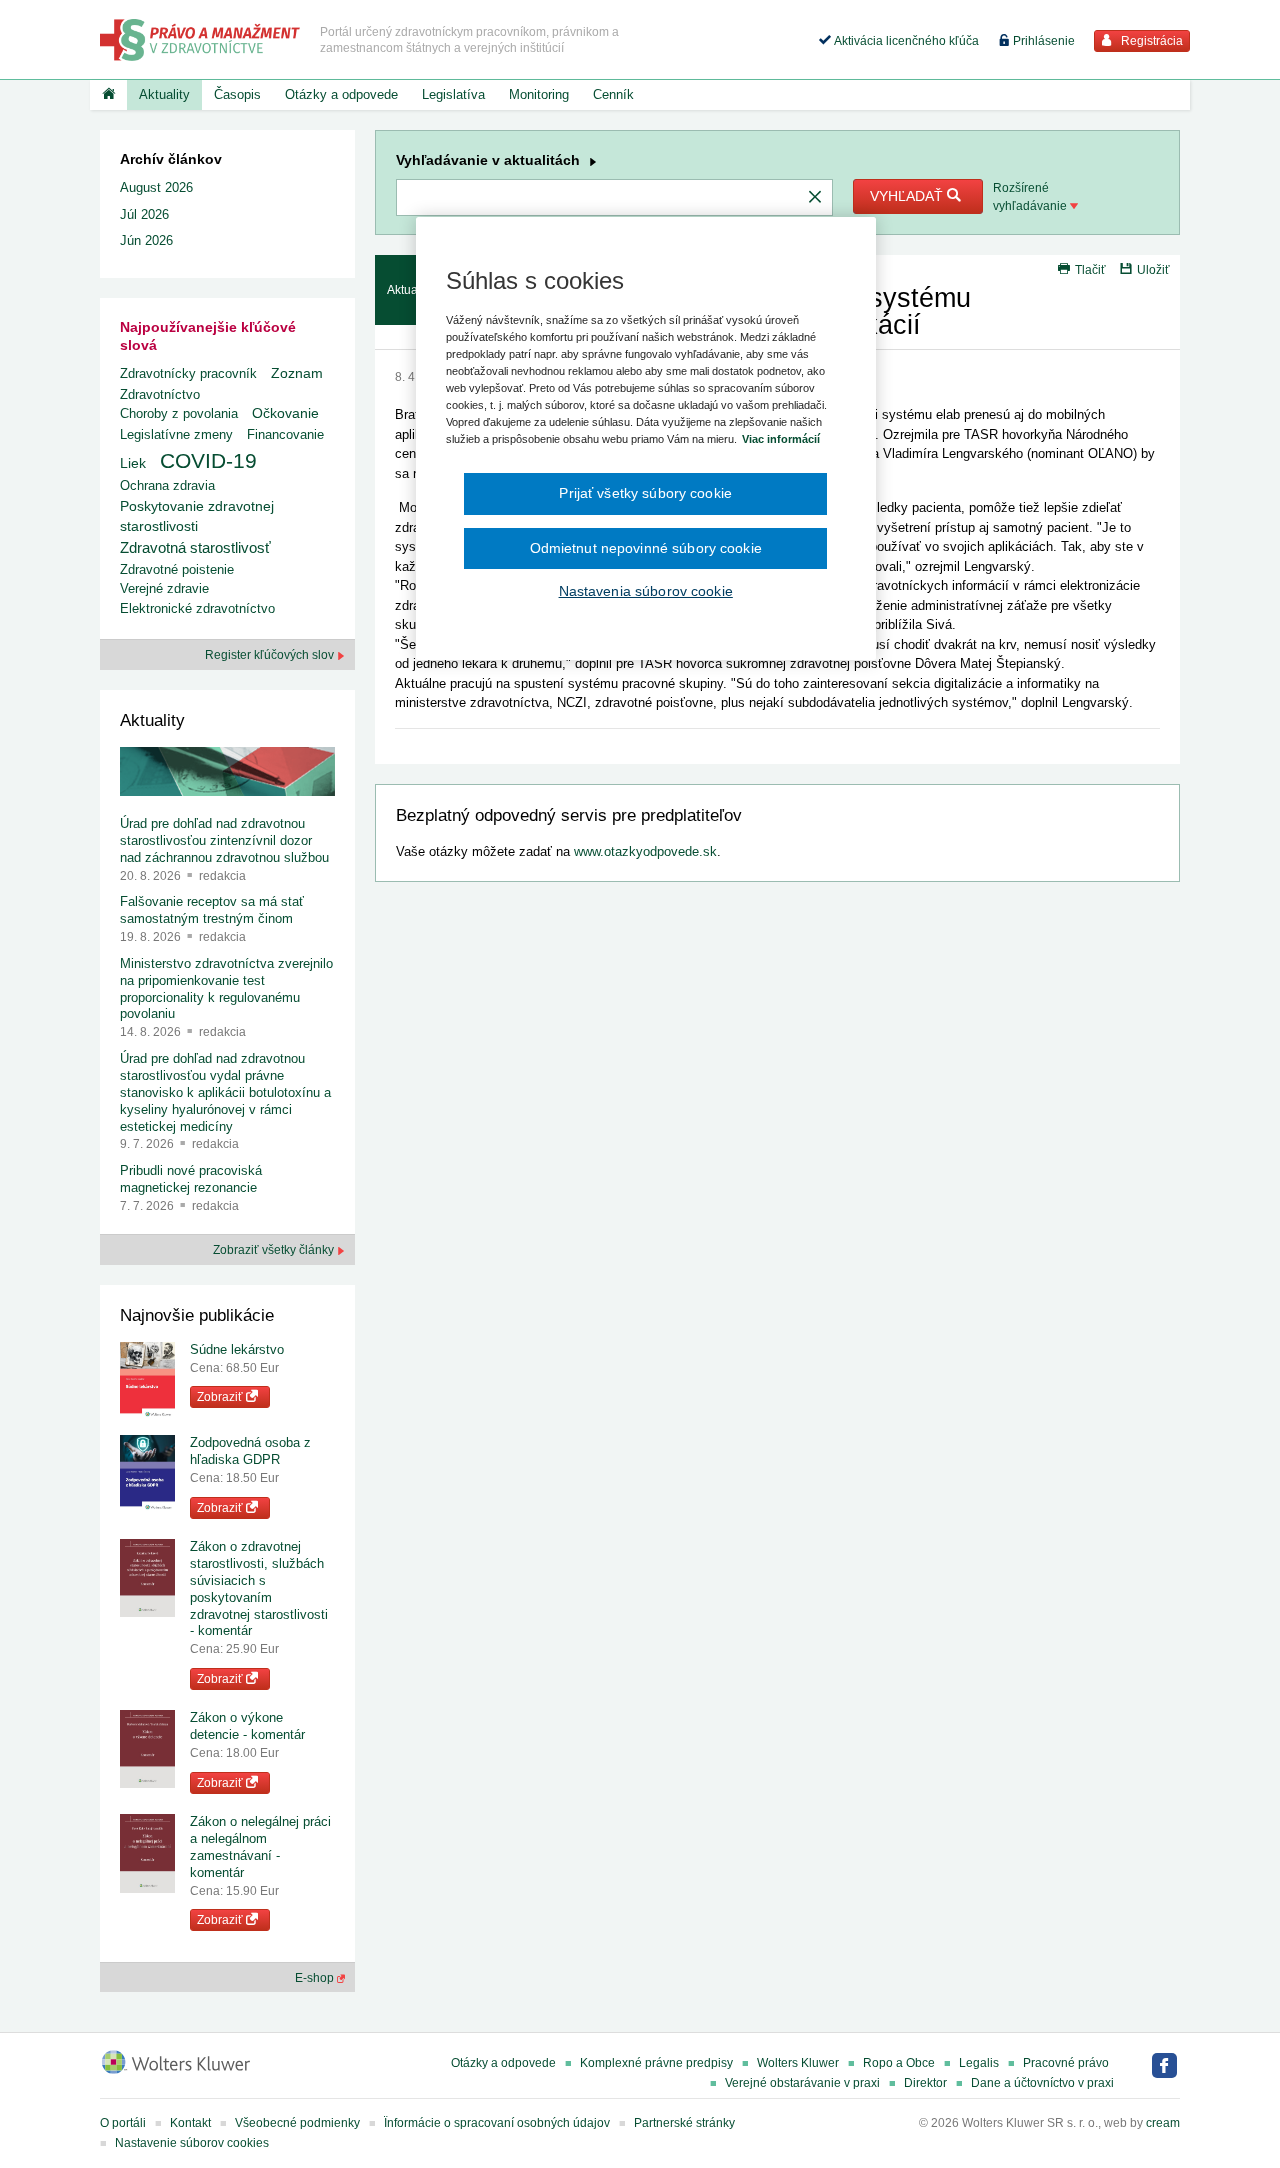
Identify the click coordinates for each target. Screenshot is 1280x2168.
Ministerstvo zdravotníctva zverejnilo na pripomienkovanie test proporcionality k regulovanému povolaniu (226, 989)
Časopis (237, 94)
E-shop (316, 1978)
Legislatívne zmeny (176, 434)
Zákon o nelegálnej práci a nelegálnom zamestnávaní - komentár (260, 1847)
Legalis (979, 2063)
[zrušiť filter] (815, 198)
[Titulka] (108, 95)
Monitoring (539, 94)
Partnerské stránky (684, 2123)
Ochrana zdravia (167, 485)
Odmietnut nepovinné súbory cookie (646, 548)
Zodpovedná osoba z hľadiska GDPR (250, 1451)
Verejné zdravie (164, 588)
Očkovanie (285, 413)
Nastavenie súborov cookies (192, 2143)
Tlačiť (1090, 270)
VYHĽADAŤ (908, 196)
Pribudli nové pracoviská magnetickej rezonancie (191, 1179)
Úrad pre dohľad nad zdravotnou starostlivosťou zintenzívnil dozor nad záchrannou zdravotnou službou (224, 840)
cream (1163, 2123)
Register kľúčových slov (271, 655)
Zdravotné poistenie (177, 569)
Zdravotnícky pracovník (188, 373)
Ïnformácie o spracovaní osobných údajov (497, 2123)
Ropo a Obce (899, 2063)
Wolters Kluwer (798, 2063)
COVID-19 (208, 460)
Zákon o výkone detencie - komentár (247, 1726)
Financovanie (285, 434)
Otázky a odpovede (341, 94)
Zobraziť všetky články (275, 1250)
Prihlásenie (1042, 41)
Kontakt (190, 2123)
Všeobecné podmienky (297, 2123)
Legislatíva (453, 94)
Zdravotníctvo (160, 394)
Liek (133, 463)
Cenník (613, 94)
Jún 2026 (146, 240)
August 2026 (156, 187)
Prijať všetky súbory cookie (645, 493)
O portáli (123, 2123)
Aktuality (164, 94)
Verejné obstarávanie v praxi (802, 2083)
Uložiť (1153, 270)
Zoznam (297, 373)
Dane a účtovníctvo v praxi (1042, 2083)
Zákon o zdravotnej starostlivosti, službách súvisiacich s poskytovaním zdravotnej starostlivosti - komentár (259, 1588)
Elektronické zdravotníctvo (197, 608)
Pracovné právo (1066, 2063)
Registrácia (1150, 41)
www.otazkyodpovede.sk (645, 851)
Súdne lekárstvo (237, 1349)
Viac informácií (781, 439)
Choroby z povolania (179, 413)
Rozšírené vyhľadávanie (1031, 197)
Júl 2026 (144, 214)
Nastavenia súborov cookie (646, 591)
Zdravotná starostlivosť (195, 547)
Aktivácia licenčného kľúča (905, 41)
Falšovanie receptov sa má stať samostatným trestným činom (212, 910)
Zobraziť (221, 1397)
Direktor (925, 2083)
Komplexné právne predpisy (656, 2063)
